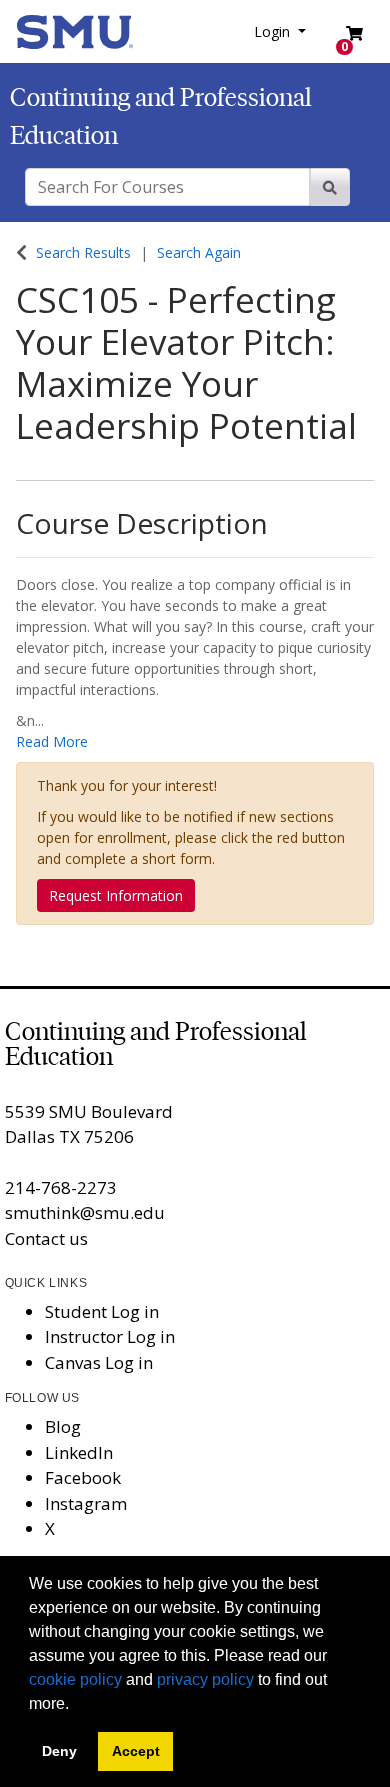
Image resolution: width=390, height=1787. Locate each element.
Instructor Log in (110, 1336)
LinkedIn (79, 1452)
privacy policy (205, 1679)
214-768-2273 (61, 1187)
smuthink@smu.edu (85, 1212)
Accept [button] (136, 1751)
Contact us (46, 1238)
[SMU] (75, 29)
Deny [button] (59, 1751)
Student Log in (102, 1311)
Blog (63, 1426)
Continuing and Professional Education (156, 1044)
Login (274, 31)
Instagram (86, 1503)
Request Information (116, 895)
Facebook (83, 1477)
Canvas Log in (99, 1362)
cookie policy (75, 1679)
